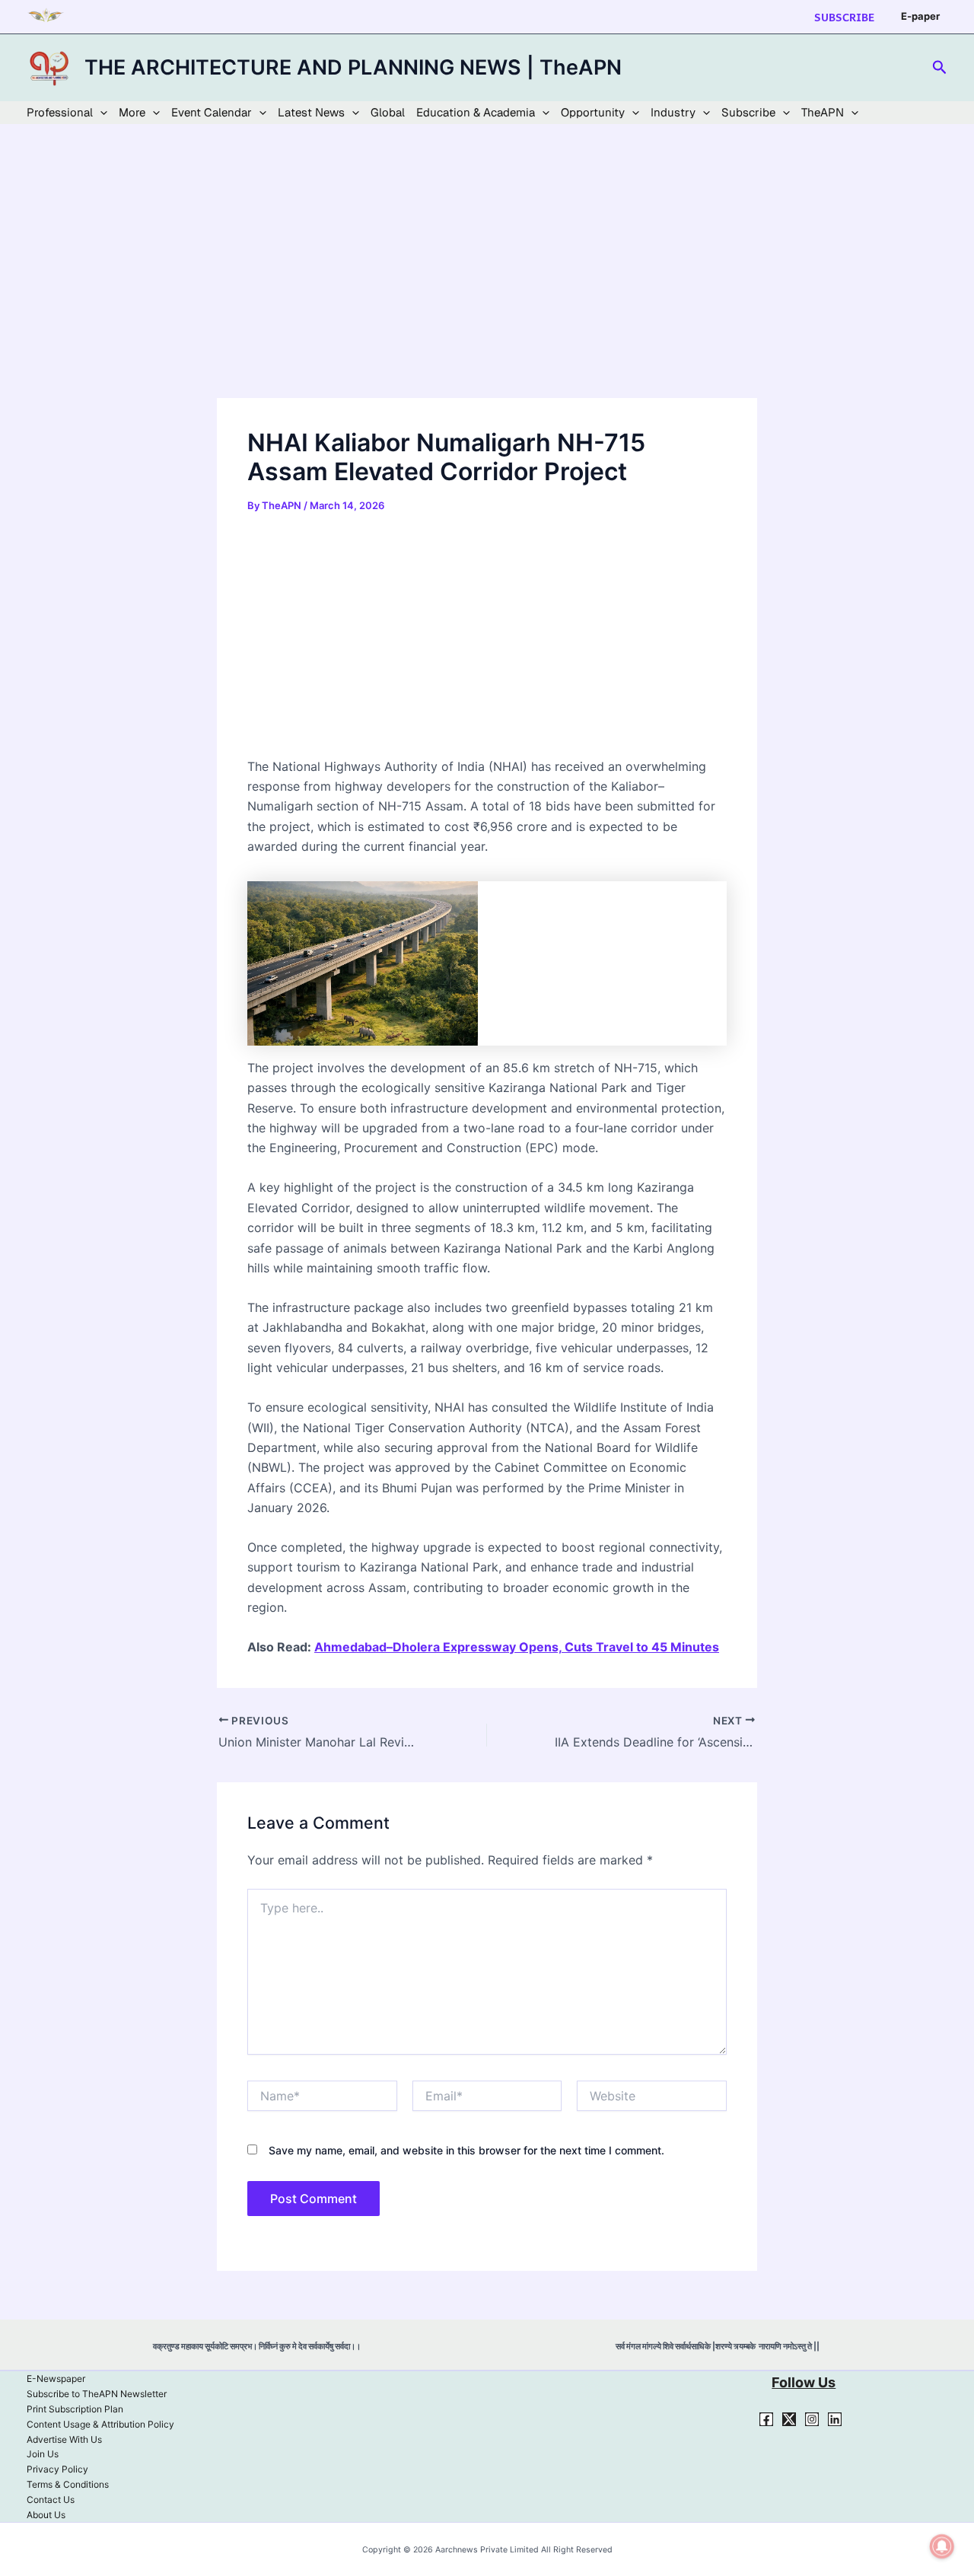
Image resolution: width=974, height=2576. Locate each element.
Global (388, 112)
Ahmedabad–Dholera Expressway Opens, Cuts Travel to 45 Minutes (517, 1647)
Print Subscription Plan (75, 2409)
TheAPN (823, 112)
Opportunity (593, 112)
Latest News (311, 112)
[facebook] (766, 2419)
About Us (46, 2515)
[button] (844, 17)
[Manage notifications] (942, 2546)
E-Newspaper (56, 2379)
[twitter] (789, 2419)
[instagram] (812, 2419)
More (132, 112)
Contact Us (51, 2500)
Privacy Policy (57, 2469)
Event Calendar (212, 112)
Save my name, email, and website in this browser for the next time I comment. (466, 2150)
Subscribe (748, 112)
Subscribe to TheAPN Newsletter (97, 2394)
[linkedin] (835, 2419)
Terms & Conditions (68, 2484)
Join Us (43, 2454)
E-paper (920, 16)
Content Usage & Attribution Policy (100, 2424)
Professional (60, 112)
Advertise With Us (64, 2439)
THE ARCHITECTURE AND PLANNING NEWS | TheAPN (353, 67)
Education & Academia (476, 112)
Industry (673, 112)
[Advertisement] (487, 285)
